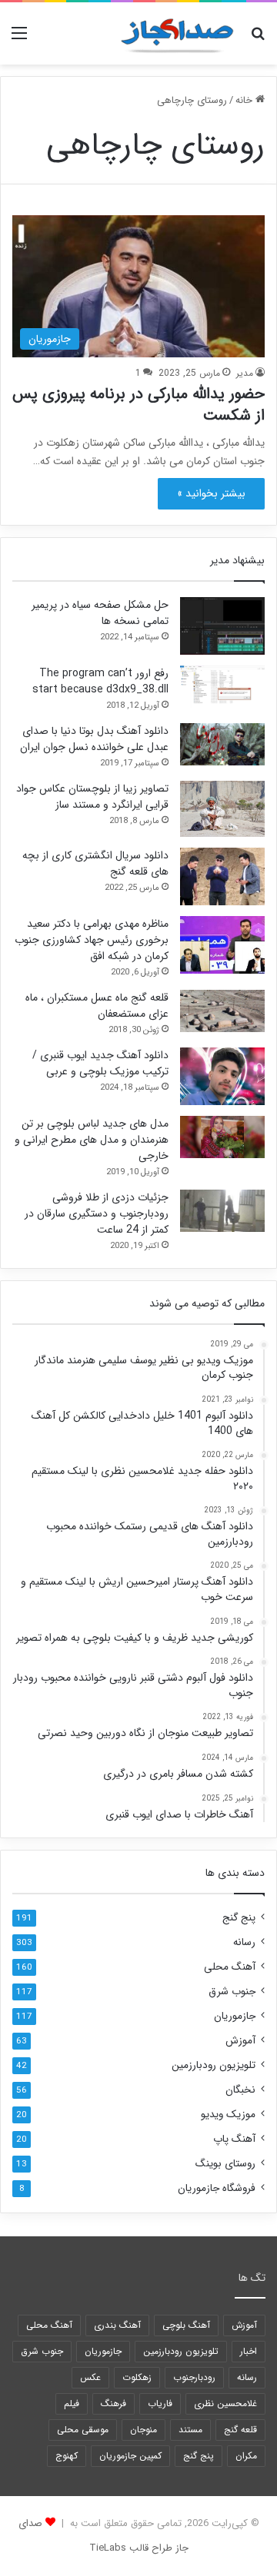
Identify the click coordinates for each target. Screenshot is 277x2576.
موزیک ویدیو (228, 2115)
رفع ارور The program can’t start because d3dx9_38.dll (100, 681)
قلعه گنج (240, 2430)
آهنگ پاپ (234, 2139)
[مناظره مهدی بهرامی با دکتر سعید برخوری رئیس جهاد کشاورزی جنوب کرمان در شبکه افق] (222, 945)
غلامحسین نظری (225, 2403)
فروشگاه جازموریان (217, 2188)
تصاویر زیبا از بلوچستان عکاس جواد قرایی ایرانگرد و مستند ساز (92, 797)
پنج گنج (239, 1918)
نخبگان (240, 2090)
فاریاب (160, 2403)
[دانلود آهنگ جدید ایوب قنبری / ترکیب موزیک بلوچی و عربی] (222, 1076)
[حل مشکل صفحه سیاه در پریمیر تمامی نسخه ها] (222, 626)
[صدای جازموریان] (177, 33)
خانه (245, 100)
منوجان (144, 2430)
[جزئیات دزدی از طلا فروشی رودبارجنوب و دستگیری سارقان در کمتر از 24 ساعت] (222, 1211)
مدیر (245, 373)
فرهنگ (113, 2403)
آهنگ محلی (230, 1967)
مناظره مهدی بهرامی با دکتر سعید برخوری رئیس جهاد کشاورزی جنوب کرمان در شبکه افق (92, 940)
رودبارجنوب (194, 2377)
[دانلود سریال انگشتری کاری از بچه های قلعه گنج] (222, 876)
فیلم (72, 2403)
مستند (190, 2430)
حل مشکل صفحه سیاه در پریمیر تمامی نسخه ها (100, 613)
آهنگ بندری (117, 2325)
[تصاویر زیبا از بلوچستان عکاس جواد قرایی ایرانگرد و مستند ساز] (222, 809)
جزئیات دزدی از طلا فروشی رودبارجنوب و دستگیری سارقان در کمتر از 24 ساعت (97, 1213)
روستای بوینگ (225, 2164)
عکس (90, 2377)
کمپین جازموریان (130, 2456)
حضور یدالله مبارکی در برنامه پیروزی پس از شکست (138, 405)
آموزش (240, 2041)
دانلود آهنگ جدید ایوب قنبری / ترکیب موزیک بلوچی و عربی (100, 1063)
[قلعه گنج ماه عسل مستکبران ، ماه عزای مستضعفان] (222, 1011)
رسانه (244, 1942)
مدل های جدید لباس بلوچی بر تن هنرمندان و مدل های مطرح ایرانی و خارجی (92, 1140)
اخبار (249, 2351)
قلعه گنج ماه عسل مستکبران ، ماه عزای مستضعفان (97, 1006)
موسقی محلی (83, 2430)
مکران (246, 2456)
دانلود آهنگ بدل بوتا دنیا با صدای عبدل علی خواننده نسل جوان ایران (94, 739)
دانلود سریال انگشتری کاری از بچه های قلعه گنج (95, 863)
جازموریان (235, 2016)
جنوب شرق (232, 1992)
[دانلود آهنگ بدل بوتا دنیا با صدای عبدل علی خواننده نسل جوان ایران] (222, 744)
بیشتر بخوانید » (211, 493)
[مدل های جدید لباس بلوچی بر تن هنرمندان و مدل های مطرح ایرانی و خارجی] (222, 1137)
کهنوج (67, 2456)
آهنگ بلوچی (186, 2325)
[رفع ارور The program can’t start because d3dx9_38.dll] (222, 687)
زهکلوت (137, 2377)
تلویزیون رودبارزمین (214, 2065)
